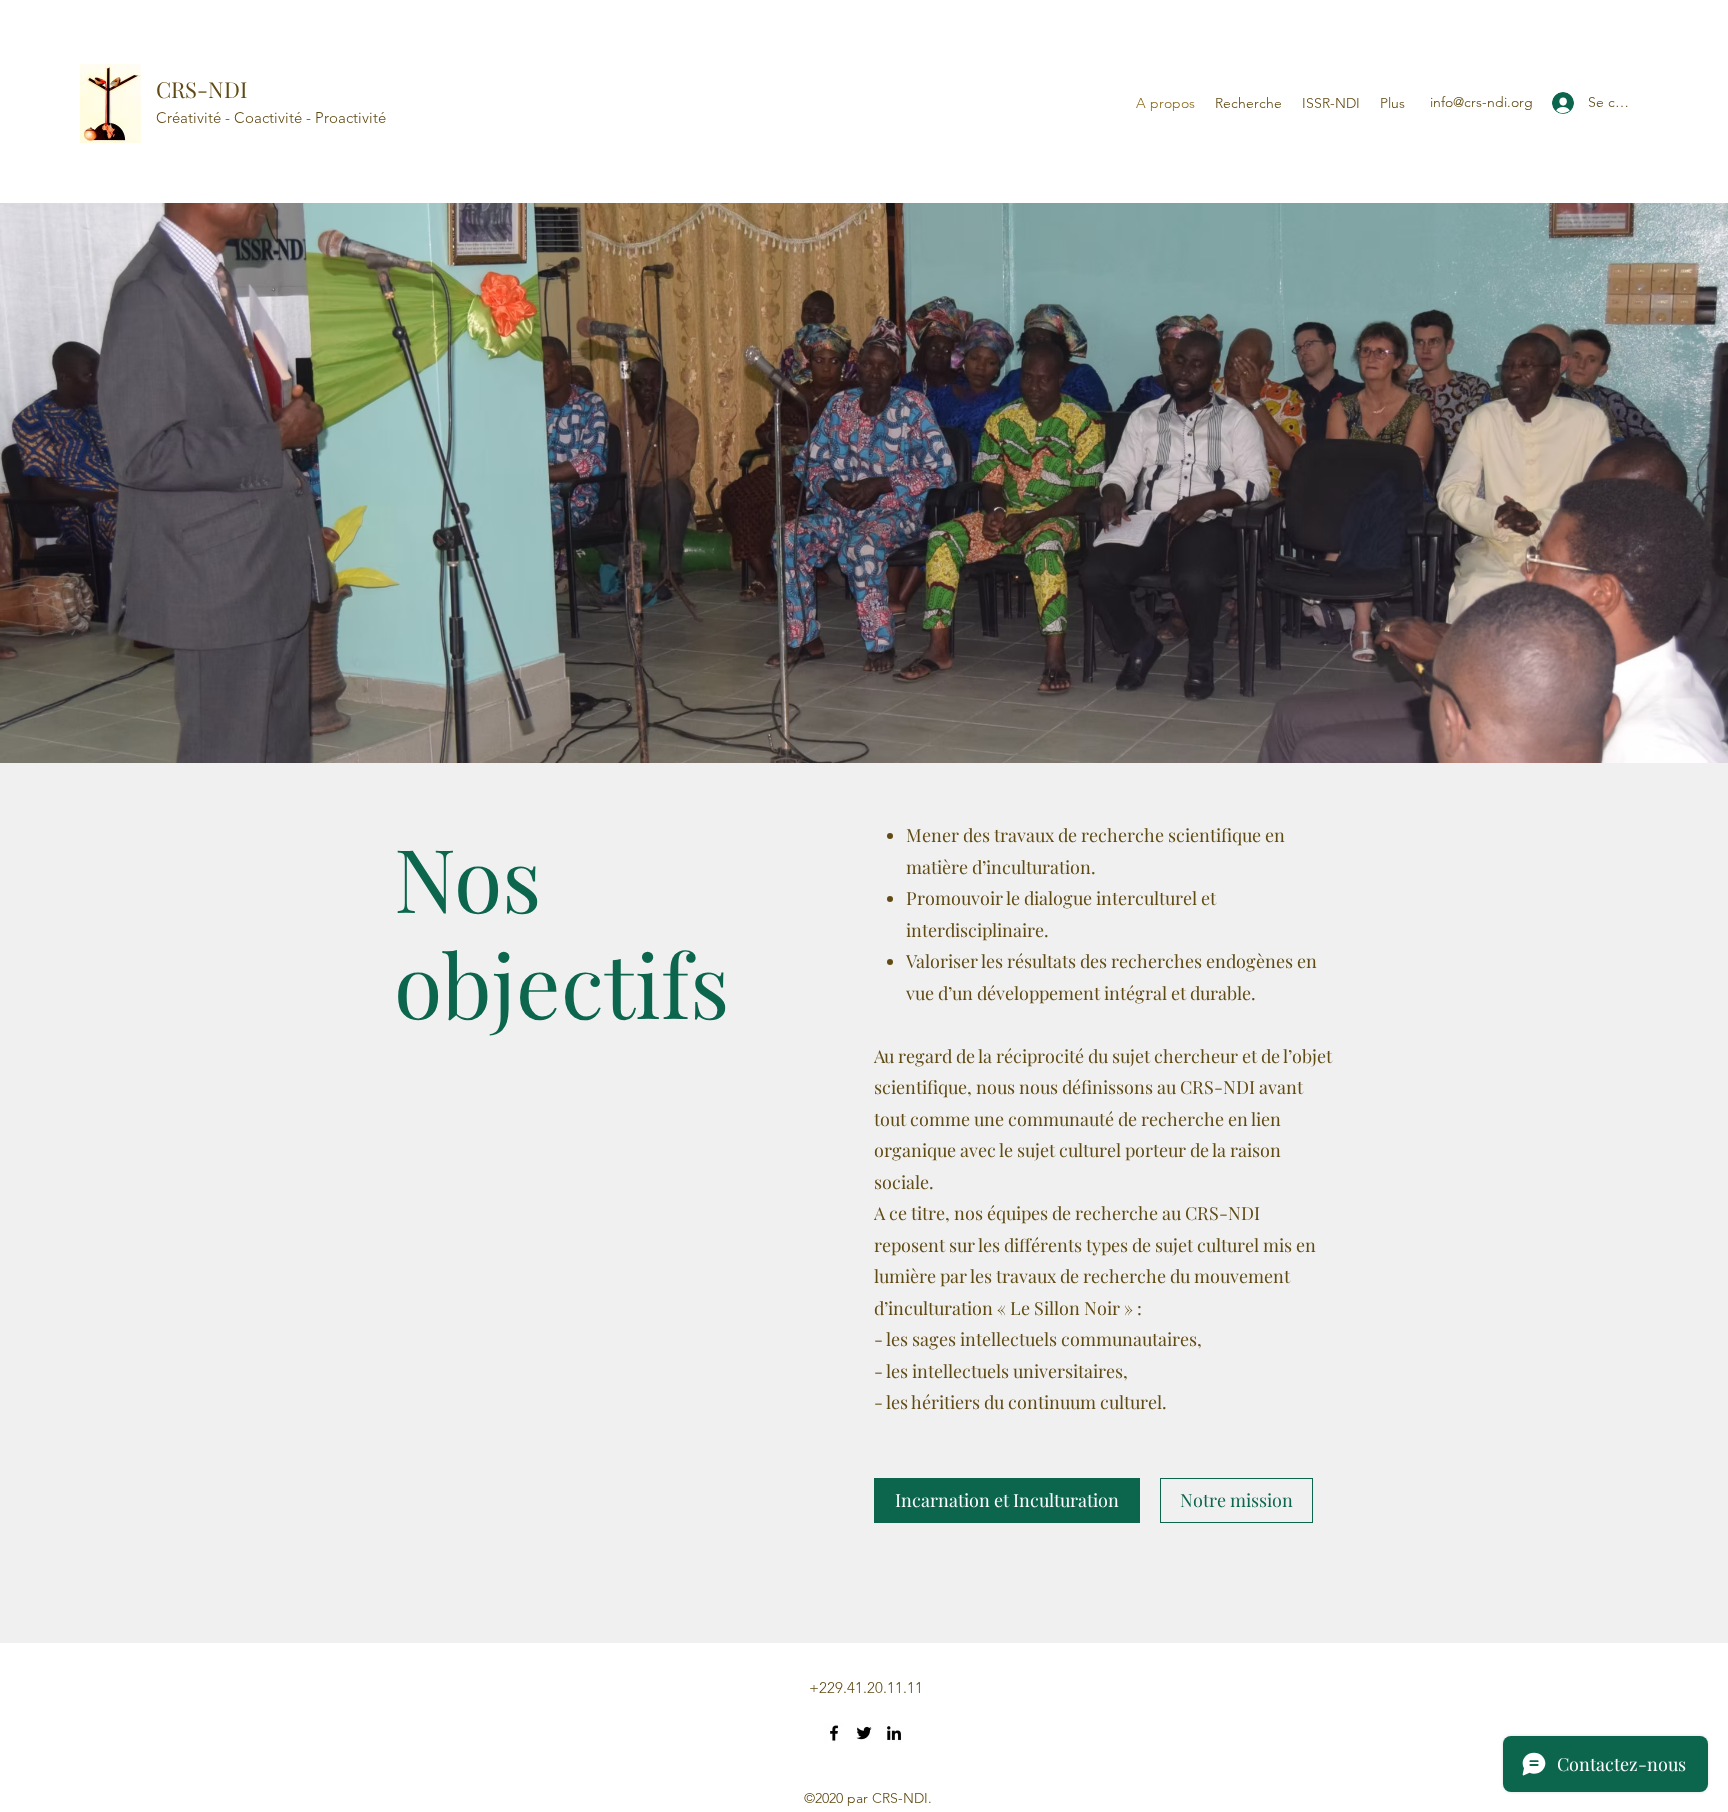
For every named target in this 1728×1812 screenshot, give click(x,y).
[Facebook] (834, 1733)
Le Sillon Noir (1065, 1308)
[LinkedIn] (894, 1733)
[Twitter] (864, 1733)
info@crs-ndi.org (1481, 102)
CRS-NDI (201, 89)
